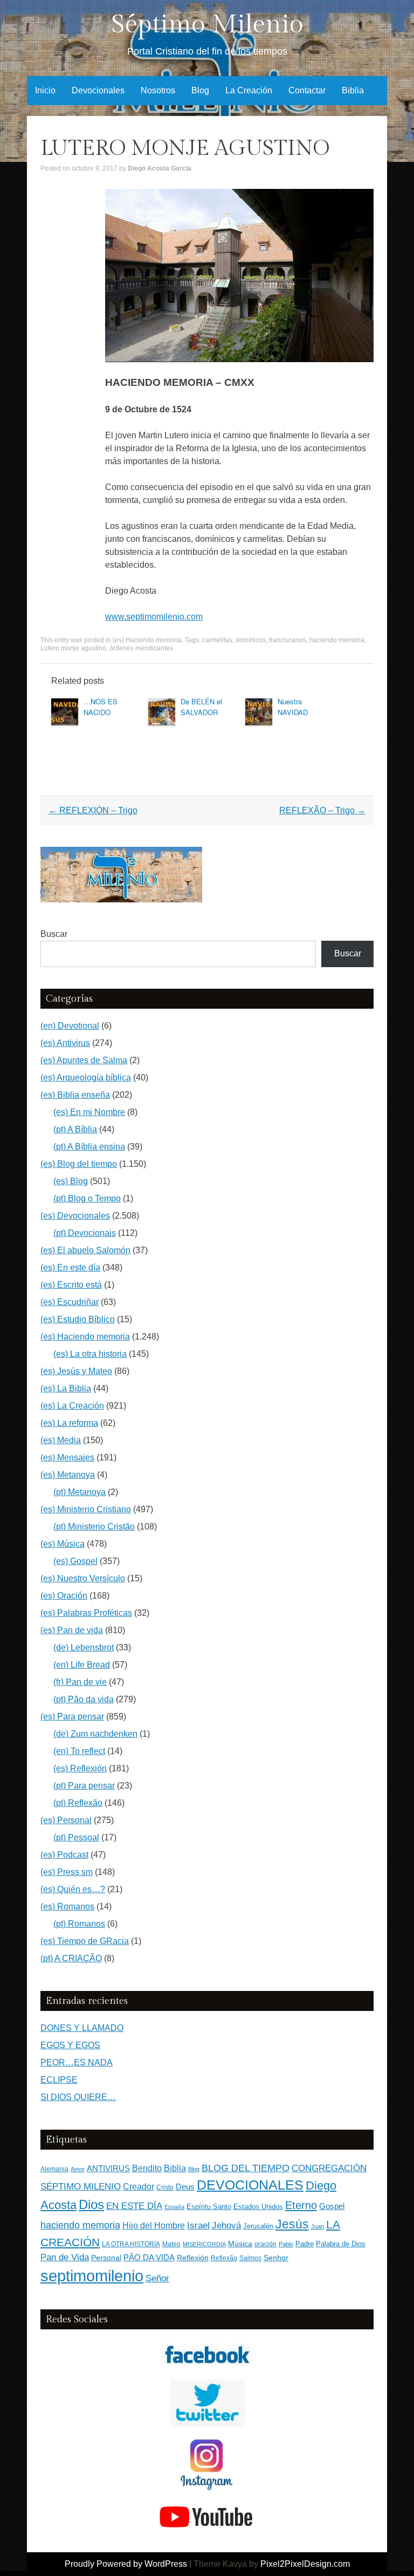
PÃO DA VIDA (149, 2257)
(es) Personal (66, 1820)
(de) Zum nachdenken (95, 1734)
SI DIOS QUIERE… (78, 2097)
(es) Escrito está (71, 1285)
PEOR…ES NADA (77, 2062)
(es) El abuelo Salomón (85, 1250)
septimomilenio (92, 2276)
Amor (78, 2169)
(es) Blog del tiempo (79, 1164)
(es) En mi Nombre (89, 1112)
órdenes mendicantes (141, 648)
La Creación (249, 90)
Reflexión (193, 2258)
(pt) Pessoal (76, 1837)
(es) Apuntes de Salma (84, 1060)
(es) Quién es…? (73, 1889)
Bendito (147, 2168)
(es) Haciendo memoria (147, 640)
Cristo (165, 2187)
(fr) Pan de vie (80, 1682)
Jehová (226, 2225)
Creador (139, 2187)
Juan (318, 2226)
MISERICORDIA (204, 2244)
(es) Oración (64, 1596)
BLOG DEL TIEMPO (246, 2168)
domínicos (251, 640)
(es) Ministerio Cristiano (86, 1509)
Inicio (45, 90)
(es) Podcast (64, 1855)
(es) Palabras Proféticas (86, 1613)
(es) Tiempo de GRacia (85, 1941)
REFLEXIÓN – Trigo (93, 810)
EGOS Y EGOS (70, 2045)
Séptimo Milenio (207, 25)
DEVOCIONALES (250, 2185)
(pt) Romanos (79, 1924)
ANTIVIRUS (108, 2168)
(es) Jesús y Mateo (76, 1371)
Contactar (307, 90)
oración (265, 2244)
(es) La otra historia (90, 1354)
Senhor (276, 2258)
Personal (106, 2258)
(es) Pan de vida (72, 1630)
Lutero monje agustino (73, 648)
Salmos (250, 2258)
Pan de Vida (65, 2257)
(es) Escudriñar (70, 1302)
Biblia (353, 90)
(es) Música (63, 1544)
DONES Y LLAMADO (82, 2028)
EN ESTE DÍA (134, 2206)
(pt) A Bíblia (75, 1129)
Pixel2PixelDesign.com (305, 2564)
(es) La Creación (72, 1406)
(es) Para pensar (72, 1717)
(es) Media (61, 1440)
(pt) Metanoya (80, 1492)
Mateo (171, 2244)
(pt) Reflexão (78, 1803)
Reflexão (224, 2258)
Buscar (54, 934)
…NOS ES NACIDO (101, 707)
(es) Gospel (75, 1561)
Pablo (286, 2244)
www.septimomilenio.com (154, 617)
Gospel (332, 2206)
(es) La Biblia (66, 1388)
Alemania (54, 2169)
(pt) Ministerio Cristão (94, 1527)
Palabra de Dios (341, 2244)
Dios (91, 2205)
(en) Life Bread (82, 1665)
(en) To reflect (79, 1751)
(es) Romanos (67, 1906)
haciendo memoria (337, 640)
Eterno (301, 2205)
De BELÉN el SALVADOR (201, 707)
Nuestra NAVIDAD (293, 707)
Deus (185, 2187)
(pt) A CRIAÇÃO (71, 1958)
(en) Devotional (70, 1026)
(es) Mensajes (67, 1457)
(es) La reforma (69, 1423)
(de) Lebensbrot (84, 1647)
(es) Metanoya (68, 1475)
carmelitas (217, 640)
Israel (198, 2225)
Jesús (292, 2224)
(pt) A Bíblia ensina (89, 1147)
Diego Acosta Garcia (160, 168)
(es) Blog (71, 1181)
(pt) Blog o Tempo (87, 1198)
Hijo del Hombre (154, 2225)
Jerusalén (258, 2226)
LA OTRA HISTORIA (131, 2244)
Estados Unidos (258, 2207)
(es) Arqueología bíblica (86, 1078)
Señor (157, 2278)
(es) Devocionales (75, 1216)
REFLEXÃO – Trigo (322, 810)
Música (240, 2244)
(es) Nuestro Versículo (83, 1578)
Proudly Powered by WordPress (126, 2564)
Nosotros (158, 90)
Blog (200, 90)
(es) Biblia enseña (75, 1095)
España (174, 2207)
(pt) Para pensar (84, 1786)
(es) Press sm (67, 1872)
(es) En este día (70, 1267)
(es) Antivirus (65, 1043)
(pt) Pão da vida (84, 1699)
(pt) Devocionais (85, 1233)
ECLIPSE (59, 2080)
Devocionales (98, 90)
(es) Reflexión (80, 1768)
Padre (305, 2244)
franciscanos (288, 640)
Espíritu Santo (209, 2207)
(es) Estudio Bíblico (78, 1319)
